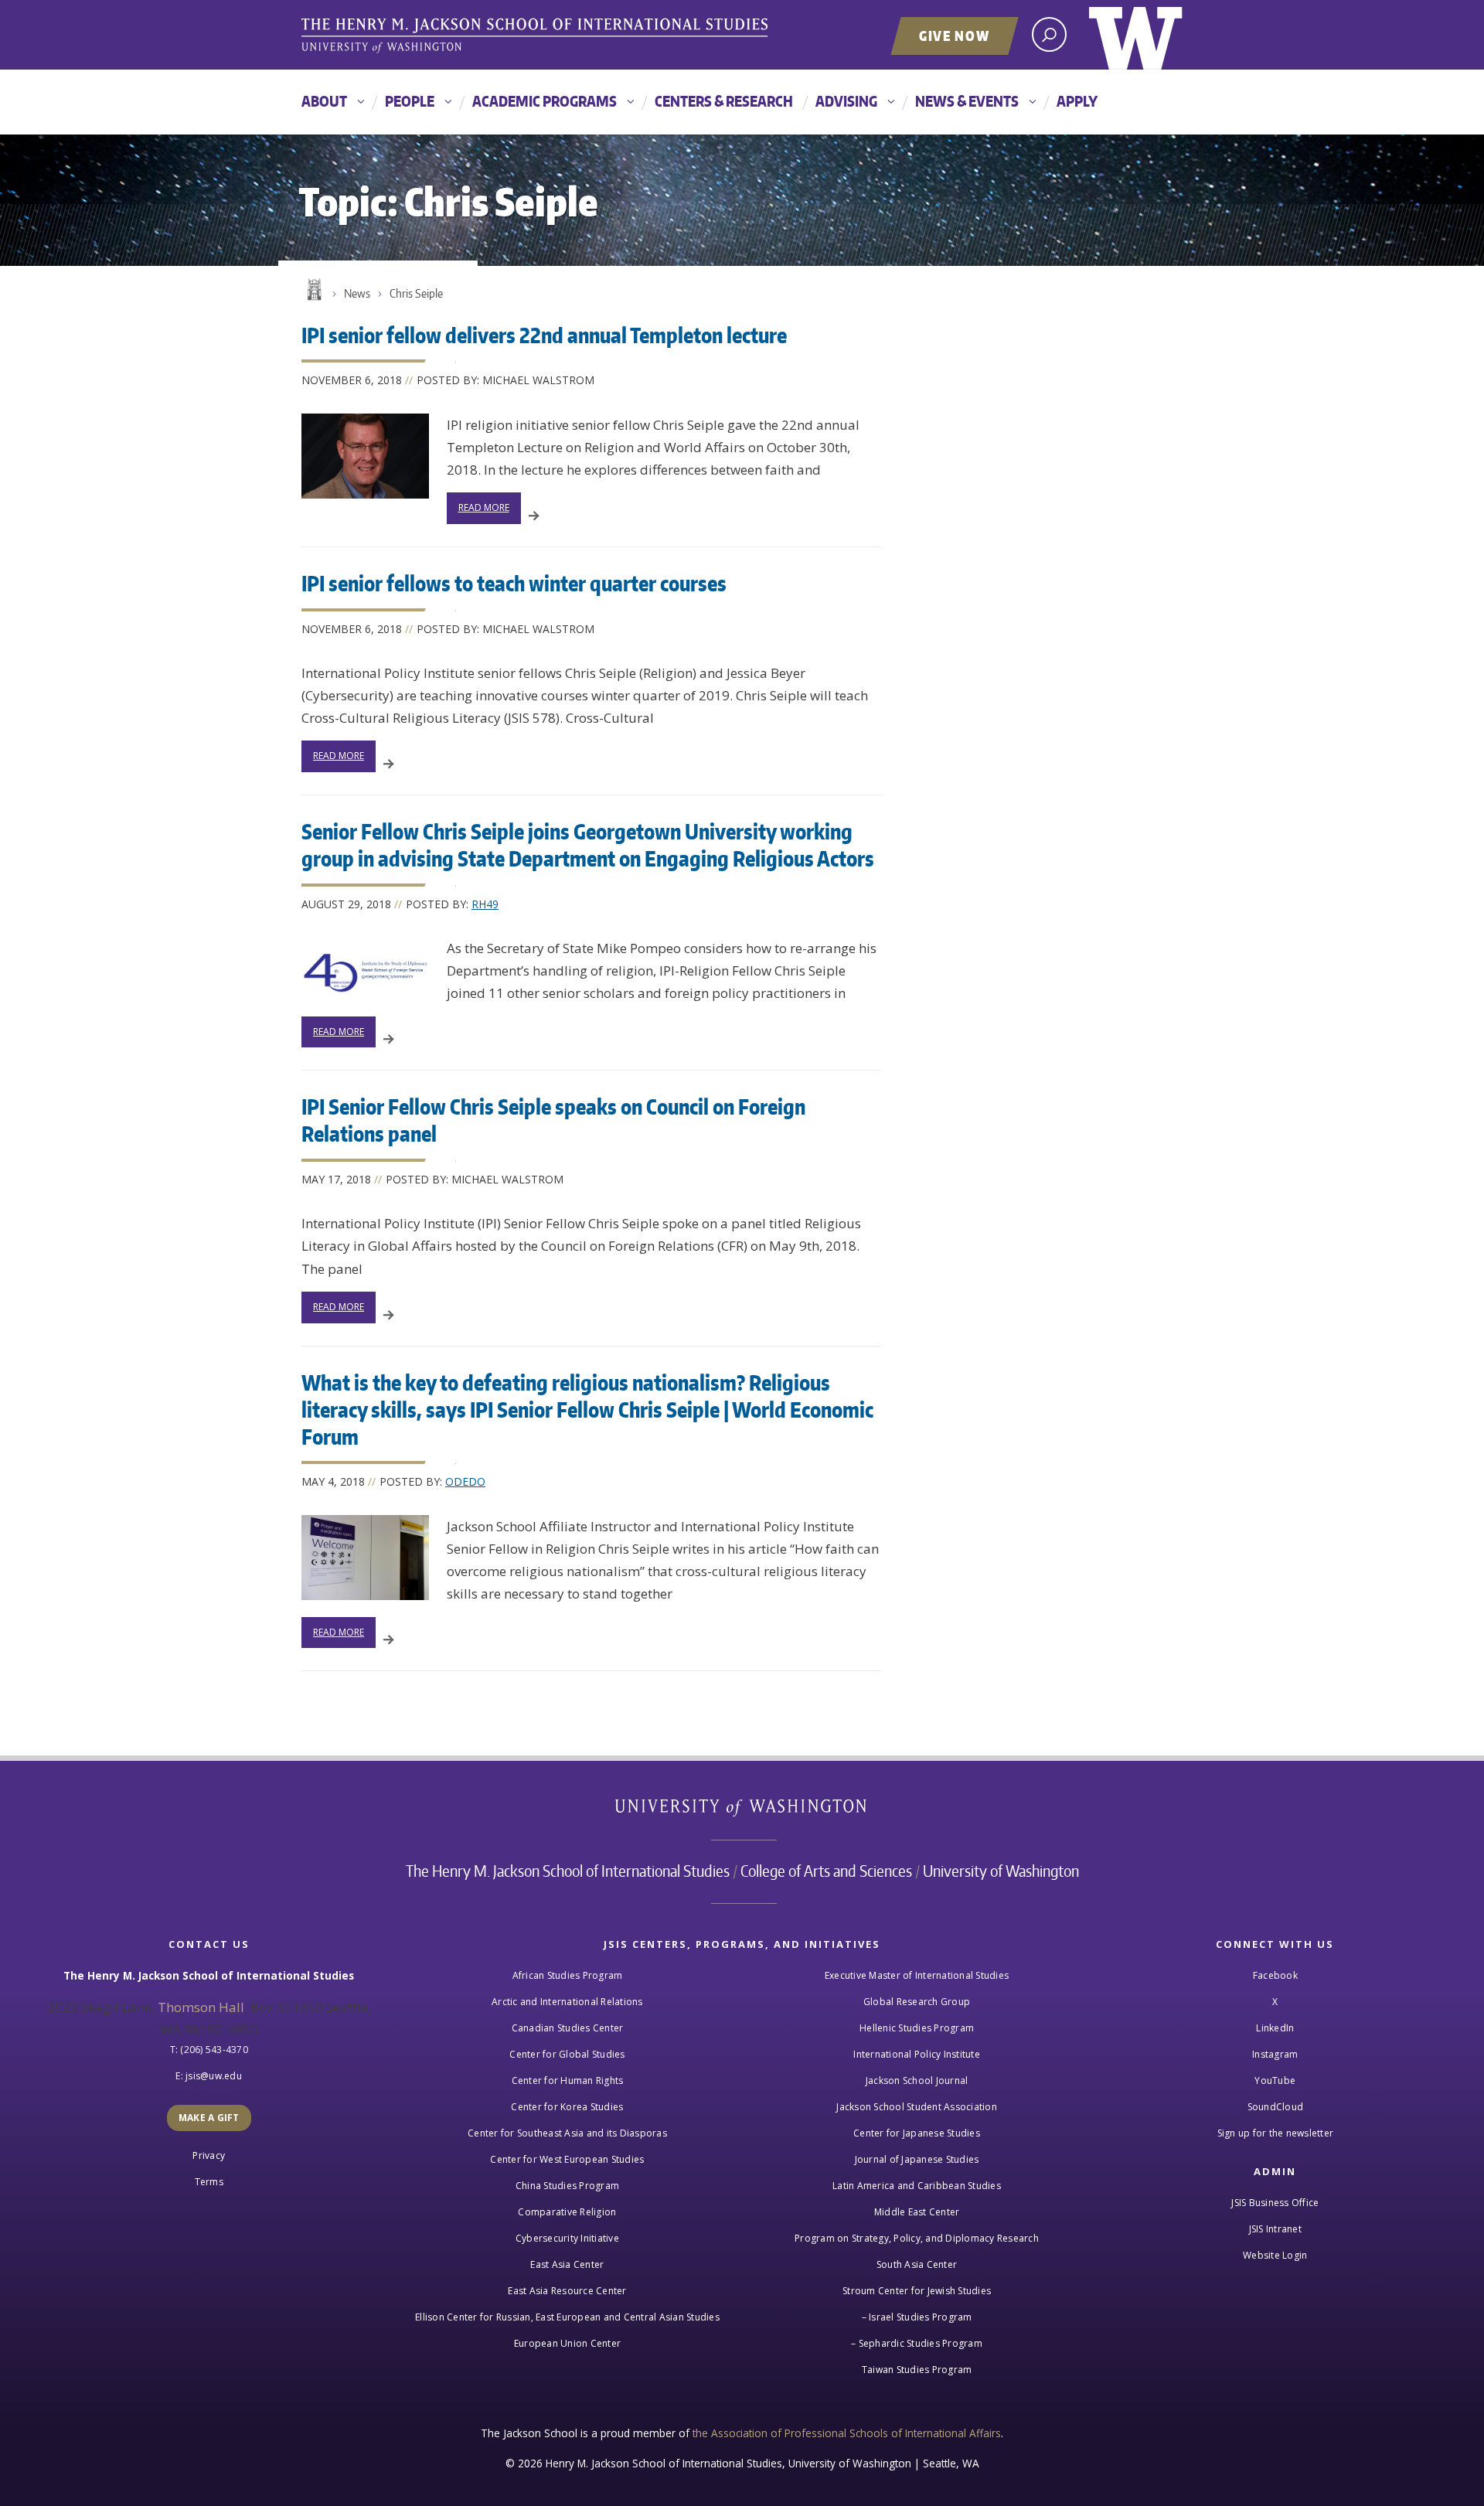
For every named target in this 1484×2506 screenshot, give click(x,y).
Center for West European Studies (567, 2159)
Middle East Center (917, 2212)
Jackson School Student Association (917, 2107)
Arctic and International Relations (567, 2002)
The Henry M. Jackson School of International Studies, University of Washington (537, 36)
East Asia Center (567, 2264)
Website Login (1275, 2255)
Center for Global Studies (567, 2054)
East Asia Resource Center (567, 2291)
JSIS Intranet (1275, 2229)
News (357, 293)
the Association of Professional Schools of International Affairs (847, 2433)
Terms (209, 2182)
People (410, 101)
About (324, 101)
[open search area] (1049, 34)
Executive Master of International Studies (917, 1975)
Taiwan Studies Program (917, 2370)
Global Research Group (917, 2002)
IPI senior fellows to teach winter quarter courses (514, 583)
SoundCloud (1276, 2107)
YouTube (1275, 2080)
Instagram (1275, 2054)
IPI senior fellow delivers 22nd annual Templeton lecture (544, 335)
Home (313, 290)
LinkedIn (1275, 2028)
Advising (846, 101)
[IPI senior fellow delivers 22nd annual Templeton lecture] (365, 456)
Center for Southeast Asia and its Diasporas (567, 2133)
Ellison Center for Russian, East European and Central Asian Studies (567, 2317)
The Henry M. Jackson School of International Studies (568, 1871)
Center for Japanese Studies (917, 2133)
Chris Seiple (416, 293)
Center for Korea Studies (567, 2107)
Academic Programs (545, 101)
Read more (484, 507)
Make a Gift (209, 2118)
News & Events (967, 101)
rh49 (485, 904)
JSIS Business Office (1275, 2203)
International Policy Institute (917, 2054)
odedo (465, 1481)
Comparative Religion (567, 2212)
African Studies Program (568, 1975)
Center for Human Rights (568, 2080)
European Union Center (567, 2343)
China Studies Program (567, 2186)
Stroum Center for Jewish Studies (917, 2291)
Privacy (209, 2155)
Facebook (1275, 1975)
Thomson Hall (201, 2007)
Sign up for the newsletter (1276, 2133)
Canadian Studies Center (568, 2028)
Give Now (955, 36)
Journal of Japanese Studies (917, 2159)
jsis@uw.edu (214, 2076)
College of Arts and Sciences (826, 1871)
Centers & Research (724, 101)
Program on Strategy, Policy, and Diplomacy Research (917, 2238)
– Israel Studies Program (917, 2317)
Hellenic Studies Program (917, 2028)
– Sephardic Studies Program (917, 2343)
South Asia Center (917, 2264)
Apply (1077, 101)
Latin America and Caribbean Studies (917, 2186)
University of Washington (1136, 35)
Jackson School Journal (917, 2080)
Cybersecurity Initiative (567, 2238)
